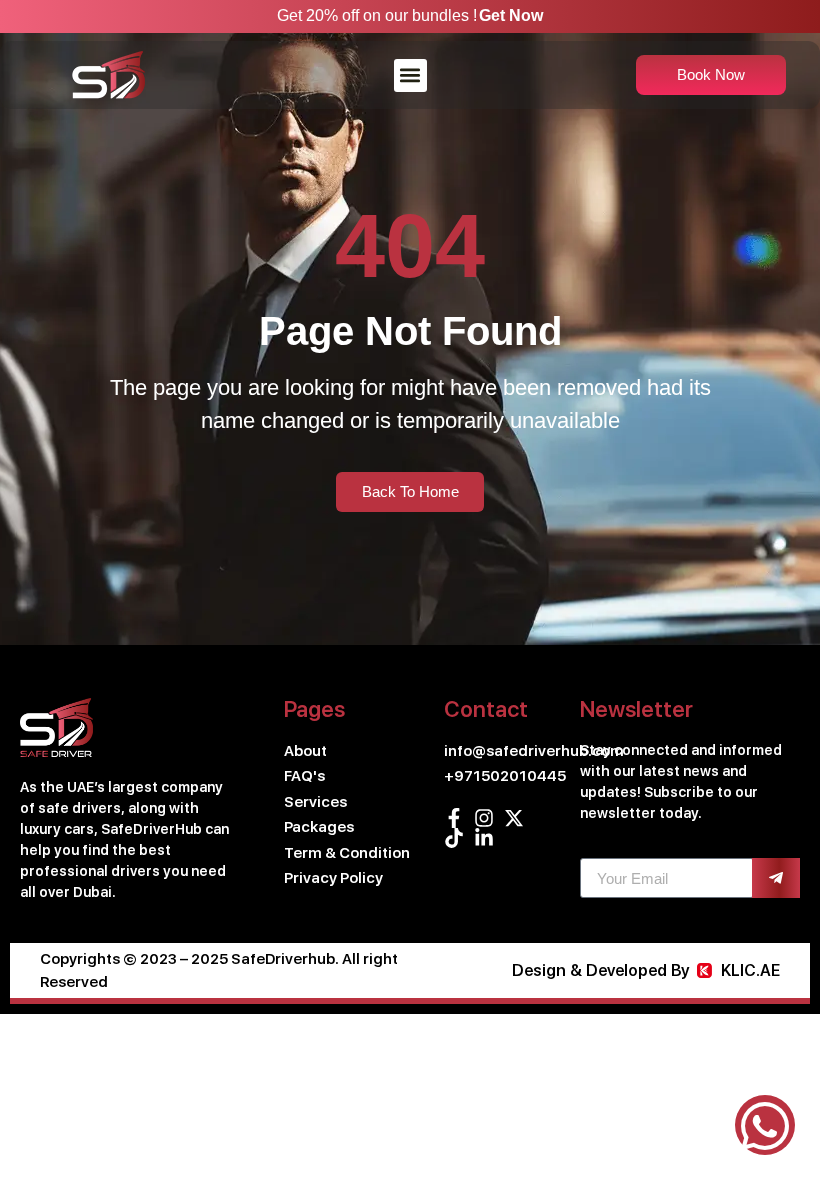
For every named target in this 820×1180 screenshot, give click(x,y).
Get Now (511, 15)
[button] (410, 75)
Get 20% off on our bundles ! (377, 15)
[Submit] (776, 878)
